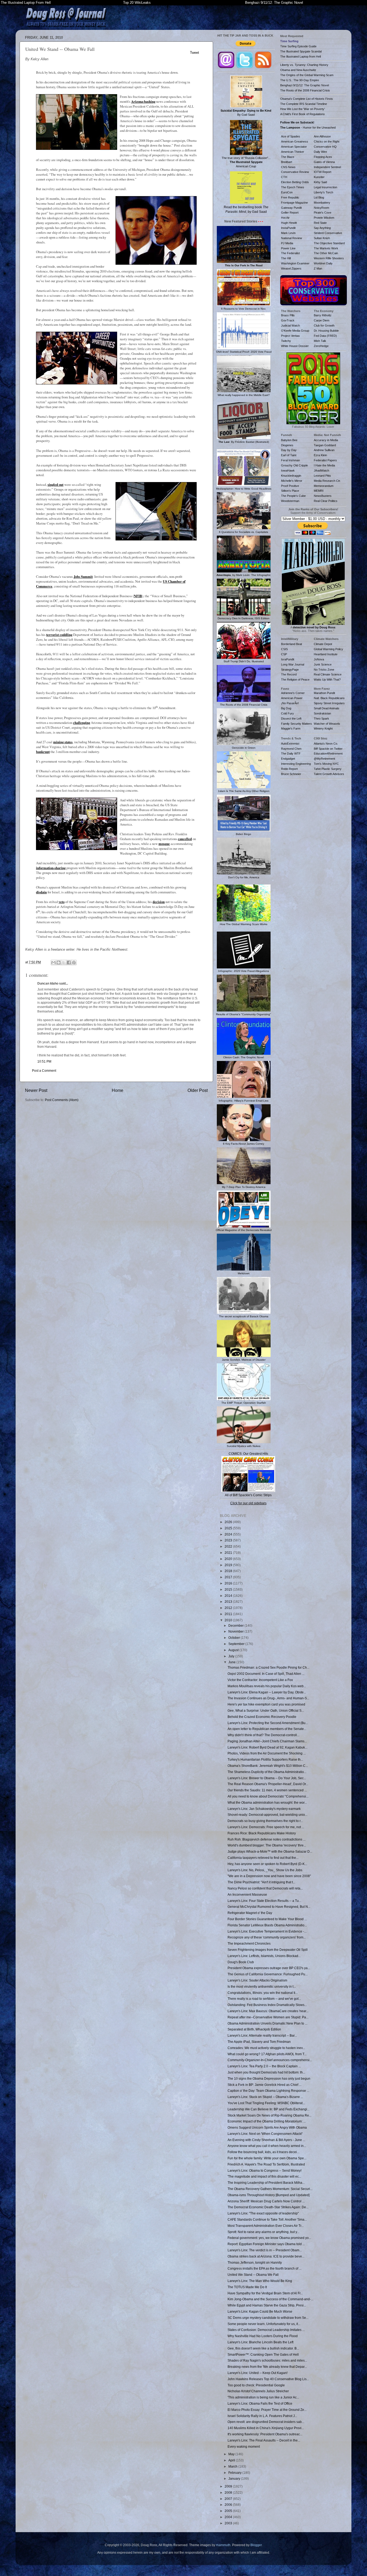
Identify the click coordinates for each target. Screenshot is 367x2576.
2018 (229, 1571)
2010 (229, 1620)
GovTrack (288, 320)
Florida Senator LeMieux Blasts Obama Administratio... (267, 1925)
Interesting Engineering (296, 764)
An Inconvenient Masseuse (247, 1894)
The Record (289, 674)
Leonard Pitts (322, 476)
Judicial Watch (290, 325)
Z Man (318, 268)
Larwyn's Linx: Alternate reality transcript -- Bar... (262, 2035)
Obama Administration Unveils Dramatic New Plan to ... (267, 2023)
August (234, 1650)
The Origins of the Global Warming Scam (307, 75)
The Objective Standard (329, 243)
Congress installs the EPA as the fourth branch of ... (265, 2268)
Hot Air (285, 218)
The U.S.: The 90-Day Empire (300, 80)
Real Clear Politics (326, 501)
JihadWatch (321, 470)
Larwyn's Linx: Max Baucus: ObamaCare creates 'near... (268, 2011)
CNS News (288, 167)
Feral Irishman (290, 460)
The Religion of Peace (295, 680)
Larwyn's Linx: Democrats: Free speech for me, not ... (266, 1827)
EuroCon (287, 192)
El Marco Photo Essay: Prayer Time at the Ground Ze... (267, 2410)
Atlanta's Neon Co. (326, 744)
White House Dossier (295, 346)
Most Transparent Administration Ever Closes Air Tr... (266, 2226)
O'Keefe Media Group (295, 331)
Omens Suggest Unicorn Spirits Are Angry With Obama (267, 2127)
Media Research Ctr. (327, 481)
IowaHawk (288, 470)
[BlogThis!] (59, 963)
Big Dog (286, 708)
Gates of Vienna (324, 162)
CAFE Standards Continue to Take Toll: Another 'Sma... (267, 2219)
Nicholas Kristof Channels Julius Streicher (258, 2391)
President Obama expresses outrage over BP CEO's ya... (269, 1968)
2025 (229, 1528)
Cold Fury (287, 713)
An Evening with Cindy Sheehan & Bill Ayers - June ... (266, 2140)
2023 (229, 1540)
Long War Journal (293, 664)
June (232, 1662)
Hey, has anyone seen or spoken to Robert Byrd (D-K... (267, 1864)
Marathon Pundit (324, 693)
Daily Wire (320, 152)
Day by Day (289, 450)
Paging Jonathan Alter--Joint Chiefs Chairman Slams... (267, 1741)
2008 (229, 2492)
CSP (284, 654)
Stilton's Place (290, 491)
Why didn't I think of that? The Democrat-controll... (263, 1735)
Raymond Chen (291, 749)
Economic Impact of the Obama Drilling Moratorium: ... (267, 2121)
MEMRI (319, 491)
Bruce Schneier (291, 774)
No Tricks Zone (324, 670)
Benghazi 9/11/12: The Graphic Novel (274, 3)
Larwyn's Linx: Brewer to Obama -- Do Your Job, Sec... (267, 1778)
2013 (229, 1602)
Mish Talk (320, 341)
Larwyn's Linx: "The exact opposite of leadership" (263, 2213)
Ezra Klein (320, 455)
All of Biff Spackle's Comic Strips (248, 1495)
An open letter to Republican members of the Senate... (267, 1729)
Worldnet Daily (323, 263)
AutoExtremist (290, 744)
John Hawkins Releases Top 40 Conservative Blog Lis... (268, 2379)
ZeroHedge (321, 346)
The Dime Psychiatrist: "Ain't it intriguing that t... (261, 1882)
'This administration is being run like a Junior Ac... (263, 2397)
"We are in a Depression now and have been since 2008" (269, 1876)
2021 (229, 1553)
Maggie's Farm (291, 728)
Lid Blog (319, 197)
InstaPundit (288, 228)
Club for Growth (324, 325)
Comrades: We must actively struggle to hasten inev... (266, 2048)
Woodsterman (290, 501)
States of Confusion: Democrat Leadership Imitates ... (266, 2330)
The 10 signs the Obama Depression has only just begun (269, 2078)
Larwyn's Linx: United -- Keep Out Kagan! (258, 2373)
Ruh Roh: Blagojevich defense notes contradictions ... (267, 1839)
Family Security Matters (296, 724)
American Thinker (293, 152)
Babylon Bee (289, 440)
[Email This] (53, 963)
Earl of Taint (289, 455)
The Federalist (290, 253)
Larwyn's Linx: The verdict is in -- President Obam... (265, 2250)
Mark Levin (288, 233)
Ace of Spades (291, 136)
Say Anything (322, 228)
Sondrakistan (322, 713)
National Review (292, 238)
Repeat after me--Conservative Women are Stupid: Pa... (268, 2017)
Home (118, 1090)
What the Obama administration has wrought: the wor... (267, 1802)
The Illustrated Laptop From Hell (26, 3)
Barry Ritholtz (323, 315)
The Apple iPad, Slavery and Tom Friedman (259, 2042)
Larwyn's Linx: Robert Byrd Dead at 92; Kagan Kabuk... (267, 1747)
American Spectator (294, 147)
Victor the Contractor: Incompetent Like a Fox (260, 1680)
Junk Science (323, 664)
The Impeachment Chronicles (249, 1943)
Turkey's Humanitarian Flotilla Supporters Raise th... (265, 1759)
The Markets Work (326, 248)
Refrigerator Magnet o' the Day (250, 1913)
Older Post (198, 1090)
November (236, 1631)
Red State (320, 223)
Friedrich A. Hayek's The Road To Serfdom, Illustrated (266, 2164)
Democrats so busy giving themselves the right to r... (265, 1821)
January (235, 2478)
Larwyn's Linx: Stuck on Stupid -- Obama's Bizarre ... (265, 2097)
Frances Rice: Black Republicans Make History (262, 1833)
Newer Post (36, 1090)
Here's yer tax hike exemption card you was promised (266, 1704)
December (236, 1625)
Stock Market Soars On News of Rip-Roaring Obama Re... (269, 2115)
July (232, 1656)
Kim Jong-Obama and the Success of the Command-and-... (270, 2299)
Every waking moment (244, 2446)
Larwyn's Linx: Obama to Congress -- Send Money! (265, 2170)
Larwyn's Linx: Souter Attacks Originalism (257, 1980)
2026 (229, 1522)
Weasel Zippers (291, 268)
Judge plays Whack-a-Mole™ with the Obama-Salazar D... (270, 1851)
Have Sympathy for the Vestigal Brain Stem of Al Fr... (265, 2293)
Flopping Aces (323, 157)
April (232, 2460)
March (233, 2466)
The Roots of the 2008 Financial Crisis (305, 90)
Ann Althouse (322, 136)
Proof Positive (290, 486)
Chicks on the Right (327, 141)
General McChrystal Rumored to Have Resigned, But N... (269, 1907)
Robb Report (289, 769)
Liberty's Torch (323, 192)
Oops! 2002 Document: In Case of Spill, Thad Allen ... (266, 1674)
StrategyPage (290, 670)
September (237, 1644)
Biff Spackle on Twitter (328, 749)
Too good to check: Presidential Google (256, 2385)
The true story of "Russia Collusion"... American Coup (246, 162)
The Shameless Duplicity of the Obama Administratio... (267, 1772)
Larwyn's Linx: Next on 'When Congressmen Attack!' (265, 2134)
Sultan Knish (322, 238)
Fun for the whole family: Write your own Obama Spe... (267, 2158)
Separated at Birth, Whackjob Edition (254, 2029)
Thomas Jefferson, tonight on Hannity (255, 2262)
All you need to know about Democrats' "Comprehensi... (268, 1796)
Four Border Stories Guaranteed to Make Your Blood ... (267, 1919)
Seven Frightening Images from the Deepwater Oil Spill (268, 1950)
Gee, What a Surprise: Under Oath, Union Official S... (266, 1710)
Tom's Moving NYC (326, 764)
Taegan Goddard (325, 445)
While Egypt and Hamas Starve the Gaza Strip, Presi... (267, 2305)
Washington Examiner (295, 263)
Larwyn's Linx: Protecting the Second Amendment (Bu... (268, 1723)
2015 (229, 1589)
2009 (229, 2486)
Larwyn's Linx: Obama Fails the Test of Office (260, 2403)
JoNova (319, 659)
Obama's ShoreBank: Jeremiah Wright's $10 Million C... (268, 1766)
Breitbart (287, 162)
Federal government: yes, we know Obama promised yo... (269, 2238)
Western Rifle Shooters (329, 258)
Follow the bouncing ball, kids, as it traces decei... (263, 2152)
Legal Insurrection (325, 187)
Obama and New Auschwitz (298, 70)
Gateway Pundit (291, 208)
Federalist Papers (325, 460)
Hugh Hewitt (289, 223)
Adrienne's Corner (293, 693)
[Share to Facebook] (69, 963)
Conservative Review (295, 172)
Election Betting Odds (295, 182)
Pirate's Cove (323, 213)
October (235, 1638)
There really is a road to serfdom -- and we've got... (264, 1999)
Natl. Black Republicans (329, 698)
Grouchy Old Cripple (294, 465)
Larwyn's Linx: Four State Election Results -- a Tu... (264, 1901)
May (232, 2454)
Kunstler (319, 177)
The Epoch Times (293, 187)
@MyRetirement (324, 759)
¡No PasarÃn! (290, 703)
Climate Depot (323, 644)
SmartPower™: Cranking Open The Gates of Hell (263, 2354)
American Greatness (295, 141)
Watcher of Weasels (327, 724)
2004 (229, 2517)
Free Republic (290, 197)
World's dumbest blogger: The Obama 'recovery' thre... (267, 1845)
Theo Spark (321, 719)
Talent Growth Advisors (329, 774)
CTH (284, 177)
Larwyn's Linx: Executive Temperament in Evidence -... (267, 1931)
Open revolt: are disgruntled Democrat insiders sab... (266, 2422)
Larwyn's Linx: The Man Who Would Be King (260, 2281)
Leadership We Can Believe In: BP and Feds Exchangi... (269, 2109)
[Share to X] (64, 963)
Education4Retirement (328, 753)
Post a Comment (44, 1071)
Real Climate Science (328, 674)
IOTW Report (323, 172)
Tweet (195, 53)
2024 (229, 1534)
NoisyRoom (321, 208)
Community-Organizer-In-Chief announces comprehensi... (270, 2060)
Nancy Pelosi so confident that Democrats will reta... (265, 1888)
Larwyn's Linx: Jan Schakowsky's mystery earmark (264, 1809)
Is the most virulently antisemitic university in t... (262, 1986)
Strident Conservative (328, 233)
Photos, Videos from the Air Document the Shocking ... (267, 1753)
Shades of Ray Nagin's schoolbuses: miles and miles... (267, 2360)
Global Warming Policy (328, 649)
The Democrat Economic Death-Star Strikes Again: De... (268, 2207)
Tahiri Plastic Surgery (328, 769)
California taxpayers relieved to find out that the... (263, 1858)
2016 (229, 1583)
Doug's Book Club (241, 1962)
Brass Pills (288, 315)
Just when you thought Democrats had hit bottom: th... (266, 2072)
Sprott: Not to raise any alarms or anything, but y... (263, 2232)
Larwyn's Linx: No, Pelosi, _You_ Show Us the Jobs (265, 1870)
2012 (229, 1608)
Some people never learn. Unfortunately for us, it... (264, 2324)
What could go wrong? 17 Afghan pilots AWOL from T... (267, 2054)
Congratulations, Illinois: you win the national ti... (263, 1993)
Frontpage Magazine (294, 203)
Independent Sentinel (327, 167)
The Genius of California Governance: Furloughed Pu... (268, 1974)
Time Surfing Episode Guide (298, 46)
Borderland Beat (292, 644)
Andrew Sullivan (324, 450)
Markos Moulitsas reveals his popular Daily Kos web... (267, 1686)
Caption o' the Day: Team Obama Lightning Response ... (268, 2091)
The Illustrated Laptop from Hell (301, 56)
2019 (229, 1565)
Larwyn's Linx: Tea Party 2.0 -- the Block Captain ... (264, 2066)
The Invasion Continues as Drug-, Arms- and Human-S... (268, 1698)
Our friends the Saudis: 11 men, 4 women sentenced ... (267, 1790)
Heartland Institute (326, 654)
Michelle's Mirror (292, 481)
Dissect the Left (291, 719)
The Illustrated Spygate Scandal (301, 51)
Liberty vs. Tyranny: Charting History (304, 65)
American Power (292, 698)
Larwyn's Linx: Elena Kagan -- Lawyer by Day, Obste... (267, 1692)
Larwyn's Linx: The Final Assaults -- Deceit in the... (264, 2440)
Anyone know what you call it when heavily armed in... (267, 2146)
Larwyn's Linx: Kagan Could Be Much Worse (260, 2311)
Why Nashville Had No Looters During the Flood (263, 2336)
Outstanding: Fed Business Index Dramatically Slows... (267, 2005)
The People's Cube (293, 496)
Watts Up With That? (327, 680)
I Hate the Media (324, 465)
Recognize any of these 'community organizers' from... (267, 1937)
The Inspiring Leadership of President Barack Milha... (266, 2183)
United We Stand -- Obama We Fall (253, 2275)
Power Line (288, 248)
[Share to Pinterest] (74, 963)
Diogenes (287, 445)
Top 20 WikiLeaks (137, 3)
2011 (229, 1614)
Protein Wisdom (324, 218)
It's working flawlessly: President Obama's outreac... (265, 2434)
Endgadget (288, 759)
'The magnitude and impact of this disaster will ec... (264, 2176)
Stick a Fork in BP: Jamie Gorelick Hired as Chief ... (265, 2085)
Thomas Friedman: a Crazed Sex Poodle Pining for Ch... (268, 1667)
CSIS (284, 649)
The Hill (286, 258)
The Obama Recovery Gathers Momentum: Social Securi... (270, 2189)
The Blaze (288, 157)
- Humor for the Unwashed (308, 128)
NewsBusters (323, 496)
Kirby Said (320, 182)
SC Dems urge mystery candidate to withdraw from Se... (268, 2318)
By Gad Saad (246, 113)
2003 (229, 2523)
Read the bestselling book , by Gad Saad (246, 209)
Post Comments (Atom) (62, 1100)
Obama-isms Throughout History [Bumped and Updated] (269, 2195)
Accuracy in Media (326, 440)
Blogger (256, 2545)
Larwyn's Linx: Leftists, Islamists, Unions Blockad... (264, 1956)
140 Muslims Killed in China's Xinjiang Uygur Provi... (266, 2428)
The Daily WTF (291, 753)
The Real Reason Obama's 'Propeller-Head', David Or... (268, 1784)
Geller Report (290, 213)
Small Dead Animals (327, 708)
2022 (229, 1546)
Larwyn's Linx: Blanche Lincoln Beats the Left (260, 2342)
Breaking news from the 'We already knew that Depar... (267, 2367)
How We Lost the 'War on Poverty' (303, 109)
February (235, 2473)
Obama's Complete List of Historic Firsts (307, 99)
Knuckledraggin (291, 476)
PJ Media (287, 243)
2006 (229, 2505)
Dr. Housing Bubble (326, 331)
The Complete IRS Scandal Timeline (304, 104)
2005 (229, 2511)
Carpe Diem (322, 320)
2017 (229, 1577)
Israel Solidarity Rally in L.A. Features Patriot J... (262, 2416)
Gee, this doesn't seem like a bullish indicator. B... (263, 2348)
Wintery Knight (323, 728)
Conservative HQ (325, 147)
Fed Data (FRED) (325, 336)
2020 (229, 1559)
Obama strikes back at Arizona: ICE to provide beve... (266, 2256)
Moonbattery (322, 203)
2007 (229, 2499)
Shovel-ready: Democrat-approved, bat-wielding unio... (267, 1815)
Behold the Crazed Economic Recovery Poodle (262, 1717)
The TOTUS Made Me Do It (247, 2287)
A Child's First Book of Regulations (303, 114)
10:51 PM (44, 1061)
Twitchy (286, 341)
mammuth (223, 2545)
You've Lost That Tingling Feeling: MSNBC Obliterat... (266, 2103)
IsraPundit (288, 659)
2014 (229, 1596)
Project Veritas (290, 336)
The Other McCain (326, 253)
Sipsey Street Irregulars (329, 703)
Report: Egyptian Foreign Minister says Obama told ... (266, 2244)
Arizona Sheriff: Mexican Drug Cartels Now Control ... (266, 2201)
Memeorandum (324, 486)
